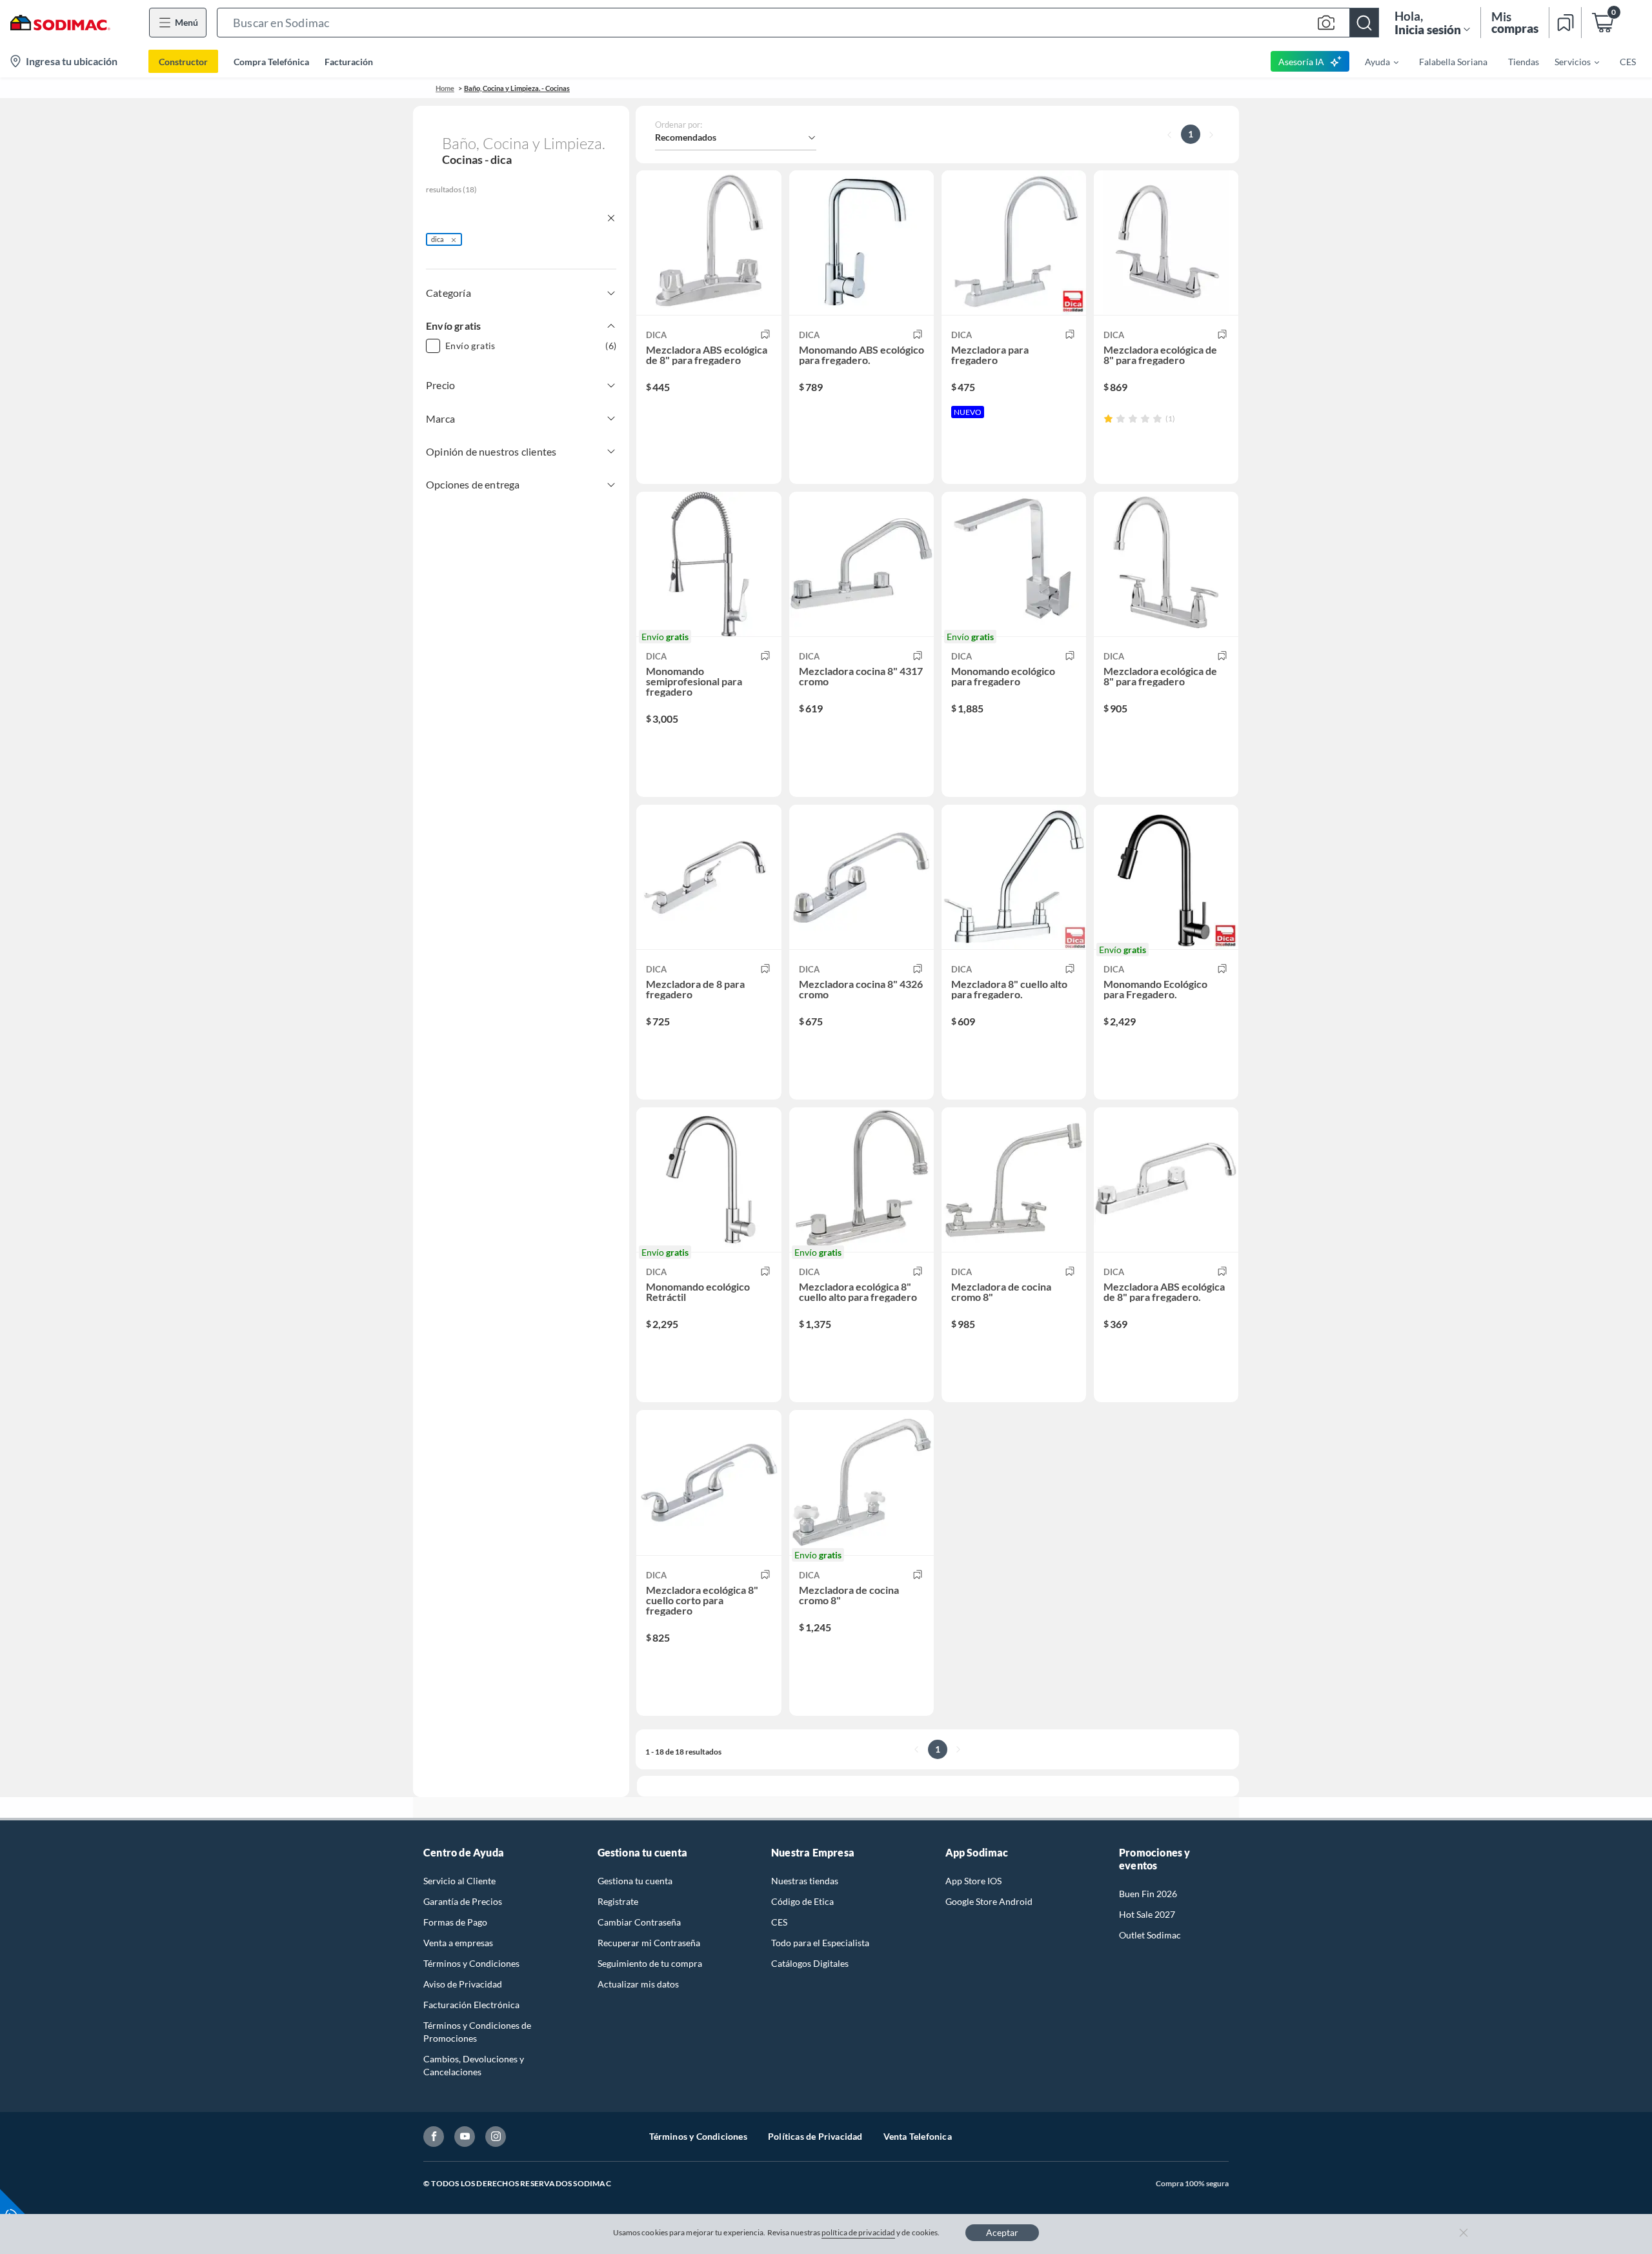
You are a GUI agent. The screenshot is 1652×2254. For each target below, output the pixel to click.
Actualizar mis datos (638, 1984)
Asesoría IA (1301, 62)
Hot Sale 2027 (1147, 1914)
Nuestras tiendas (805, 1881)
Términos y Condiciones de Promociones (477, 2032)
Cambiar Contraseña (639, 1922)
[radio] (1108, 418)
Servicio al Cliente (459, 1881)
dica (438, 239)
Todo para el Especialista (820, 1943)
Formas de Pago (455, 1922)
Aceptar (1002, 2232)
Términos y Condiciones (471, 1963)
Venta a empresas (458, 1943)
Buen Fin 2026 (1148, 1894)
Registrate (618, 1901)
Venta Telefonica (918, 2136)
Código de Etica (802, 1901)
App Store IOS (973, 1881)
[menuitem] (1374, 61)
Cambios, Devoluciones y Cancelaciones (474, 2065)
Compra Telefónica (271, 62)
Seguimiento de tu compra (650, 1963)
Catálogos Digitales (810, 1963)
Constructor (183, 62)
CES (779, 1922)
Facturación (349, 62)
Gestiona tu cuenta (635, 1881)
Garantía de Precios (463, 1901)
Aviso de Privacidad (463, 1984)
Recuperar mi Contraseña (649, 1943)
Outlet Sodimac (1150, 1935)
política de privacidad (858, 2232)
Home (445, 88)
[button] (798, 23)
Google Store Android (989, 1901)
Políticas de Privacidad (815, 2136)
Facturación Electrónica (471, 2005)
